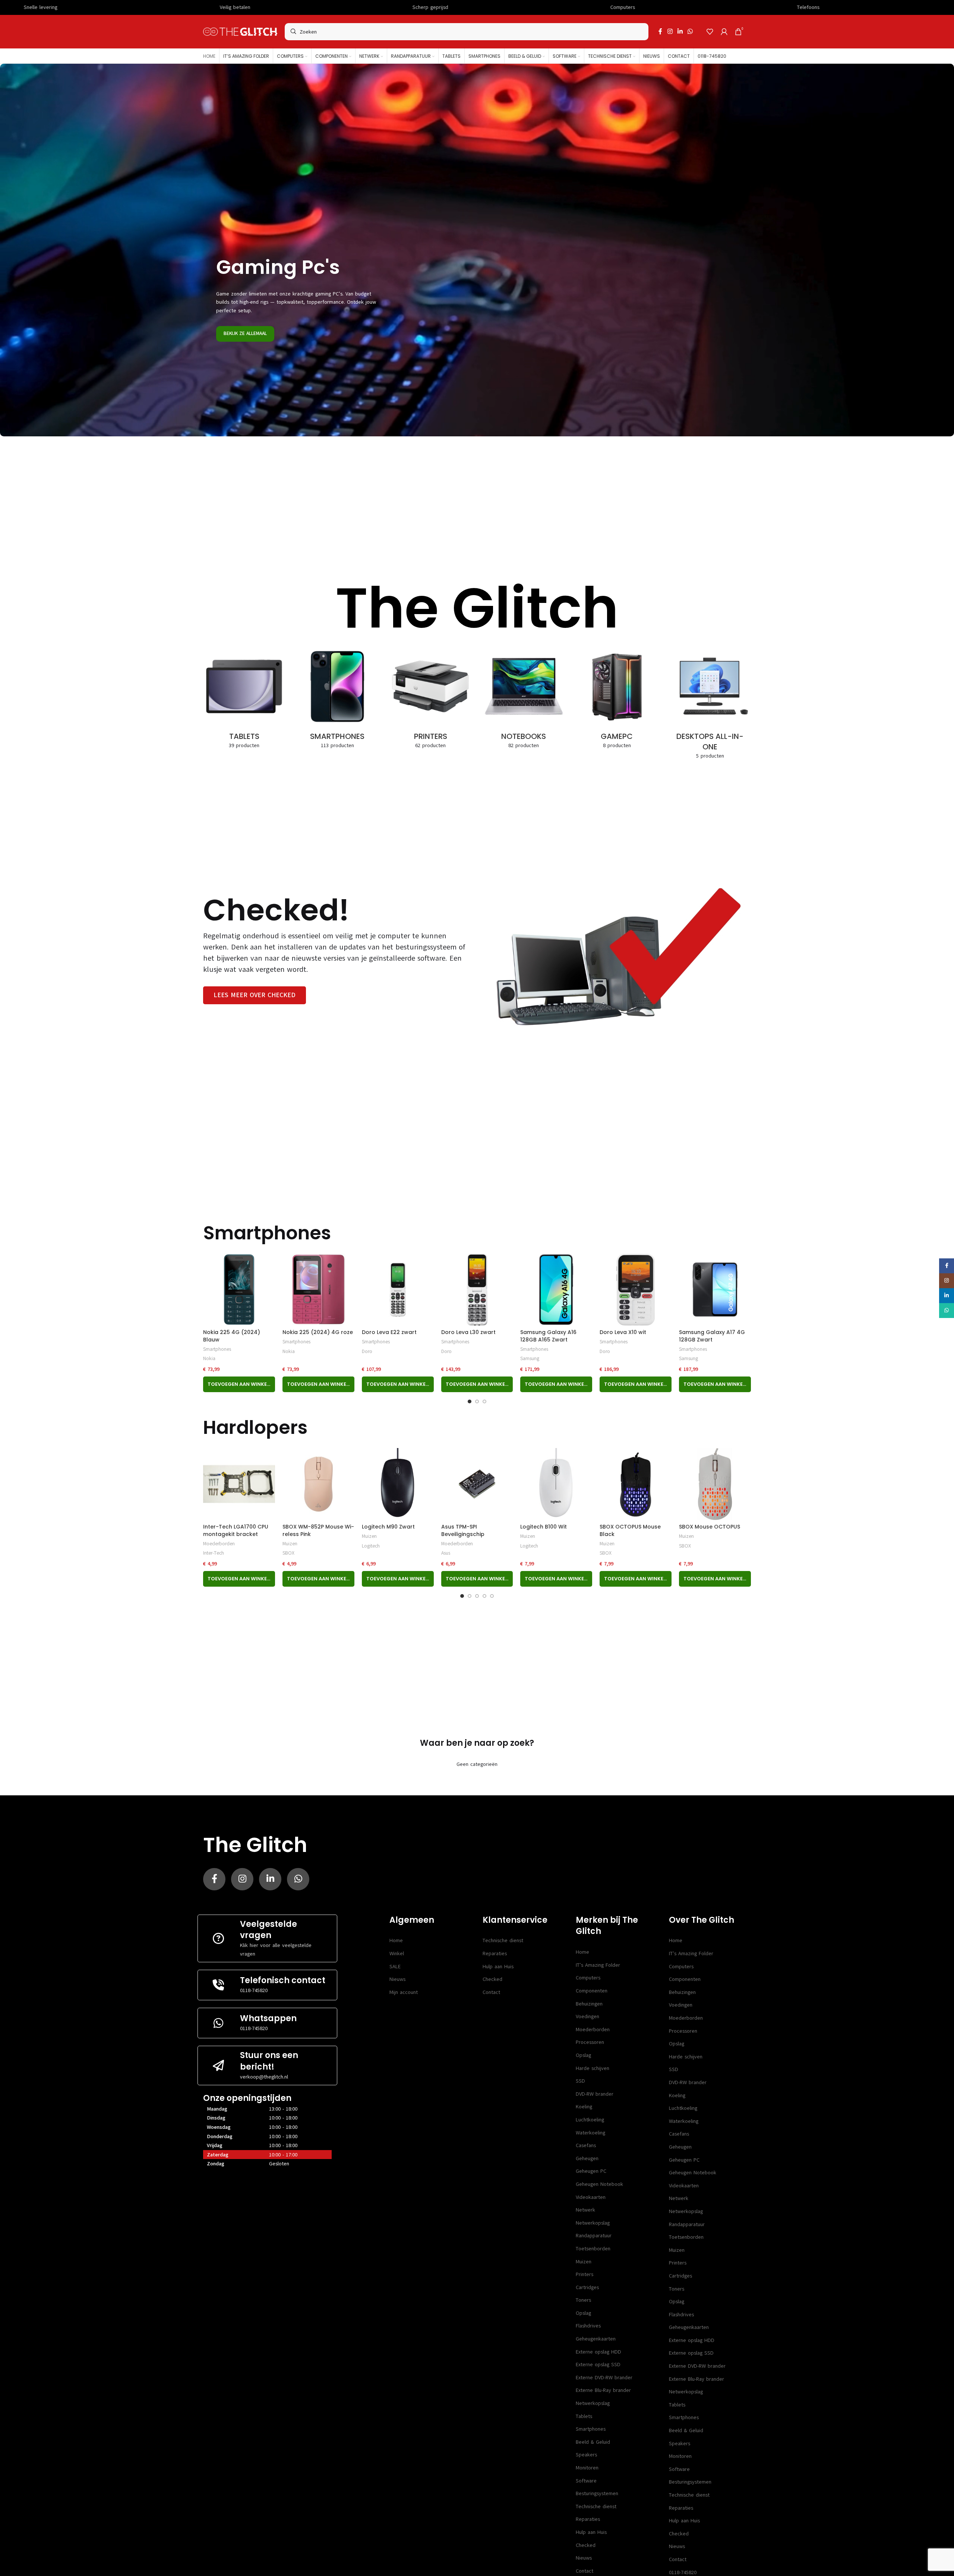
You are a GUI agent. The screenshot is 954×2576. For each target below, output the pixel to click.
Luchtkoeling (590, 2120)
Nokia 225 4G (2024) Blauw (232, 1336)
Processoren (590, 2042)
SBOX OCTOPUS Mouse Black (630, 1530)
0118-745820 (254, 1990)
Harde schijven (593, 2068)
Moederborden (219, 1544)
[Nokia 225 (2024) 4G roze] (318, 1289)
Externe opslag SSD (598, 2365)
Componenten (592, 1991)
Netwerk (585, 2210)
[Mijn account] (724, 32)
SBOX (288, 1553)
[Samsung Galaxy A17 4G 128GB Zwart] (715, 1289)
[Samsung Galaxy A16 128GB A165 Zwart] (556, 1289)
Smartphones (217, 1349)
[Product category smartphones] (337, 699)
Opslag (583, 2055)
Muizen (290, 1544)
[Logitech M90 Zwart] (398, 1484)
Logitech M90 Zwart (388, 1527)
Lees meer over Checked (255, 995)
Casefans (586, 2145)
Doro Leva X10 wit (623, 1332)
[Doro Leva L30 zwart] (477, 1289)
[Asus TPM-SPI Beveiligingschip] (477, 1484)
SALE (395, 1967)
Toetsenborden (593, 2249)
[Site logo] (240, 31)
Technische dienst (503, 1940)
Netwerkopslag (593, 2223)
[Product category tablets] (244, 699)
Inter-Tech (214, 1553)
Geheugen (587, 2158)
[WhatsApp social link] (690, 31)
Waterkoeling (590, 2133)
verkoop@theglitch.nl (264, 2077)
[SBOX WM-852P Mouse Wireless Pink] (318, 1484)
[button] (239, 1384)
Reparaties (495, 1954)
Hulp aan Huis (498, 1967)
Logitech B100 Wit (544, 1527)
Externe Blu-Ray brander (603, 2390)
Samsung (530, 1358)
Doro (367, 1351)
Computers (588, 1978)
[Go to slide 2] (477, 1401)
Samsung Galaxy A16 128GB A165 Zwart (548, 1336)
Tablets (584, 2416)
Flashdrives (588, 2326)
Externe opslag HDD (598, 2352)
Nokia (209, 1358)
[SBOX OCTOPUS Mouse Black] (636, 1484)
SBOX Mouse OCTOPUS (710, 1527)
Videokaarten (591, 2197)
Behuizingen (589, 2004)
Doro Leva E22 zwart (389, 1332)
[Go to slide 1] (470, 1401)
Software (586, 2481)
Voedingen (587, 2016)
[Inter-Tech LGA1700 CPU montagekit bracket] (239, 1484)
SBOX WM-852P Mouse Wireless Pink (318, 1530)
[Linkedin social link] (680, 31)
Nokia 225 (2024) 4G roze (318, 1332)
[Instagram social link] (670, 31)
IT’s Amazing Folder (598, 1965)
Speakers (586, 2455)
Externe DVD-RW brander (604, 2378)
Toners (583, 2300)
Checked (492, 1979)
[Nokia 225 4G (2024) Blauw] (239, 1289)
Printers (585, 2274)
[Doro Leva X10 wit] (636, 1289)
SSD (580, 2081)
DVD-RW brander (595, 2094)
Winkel (397, 1954)
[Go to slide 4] (484, 1596)
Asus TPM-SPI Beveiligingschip (463, 1530)
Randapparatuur (594, 2236)
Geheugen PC (591, 2171)
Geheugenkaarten (596, 2339)
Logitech (371, 1546)
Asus (446, 1553)
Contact (491, 1992)
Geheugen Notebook (599, 2184)
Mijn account (404, 1992)
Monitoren (587, 2468)
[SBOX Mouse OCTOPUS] (715, 1484)
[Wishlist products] (710, 32)
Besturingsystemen (597, 2493)
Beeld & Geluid (593, 2442)
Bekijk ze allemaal (245, 334)
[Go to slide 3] (484, 1401)
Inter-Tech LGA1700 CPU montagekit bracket (236, 1530)
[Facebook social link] (660, 31)
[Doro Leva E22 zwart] (398, 1289)
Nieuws (397, 1979)
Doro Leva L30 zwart (468, 1332)
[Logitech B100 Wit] (556, 1484)
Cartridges (587, 2287)
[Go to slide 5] (492, 1596)
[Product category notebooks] (524, 699)
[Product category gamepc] (617, 699)
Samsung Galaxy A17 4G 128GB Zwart (712, 1336)
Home (396, 1940)
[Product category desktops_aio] (710, 705)
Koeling (584, 2107)
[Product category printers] (430, 699)
